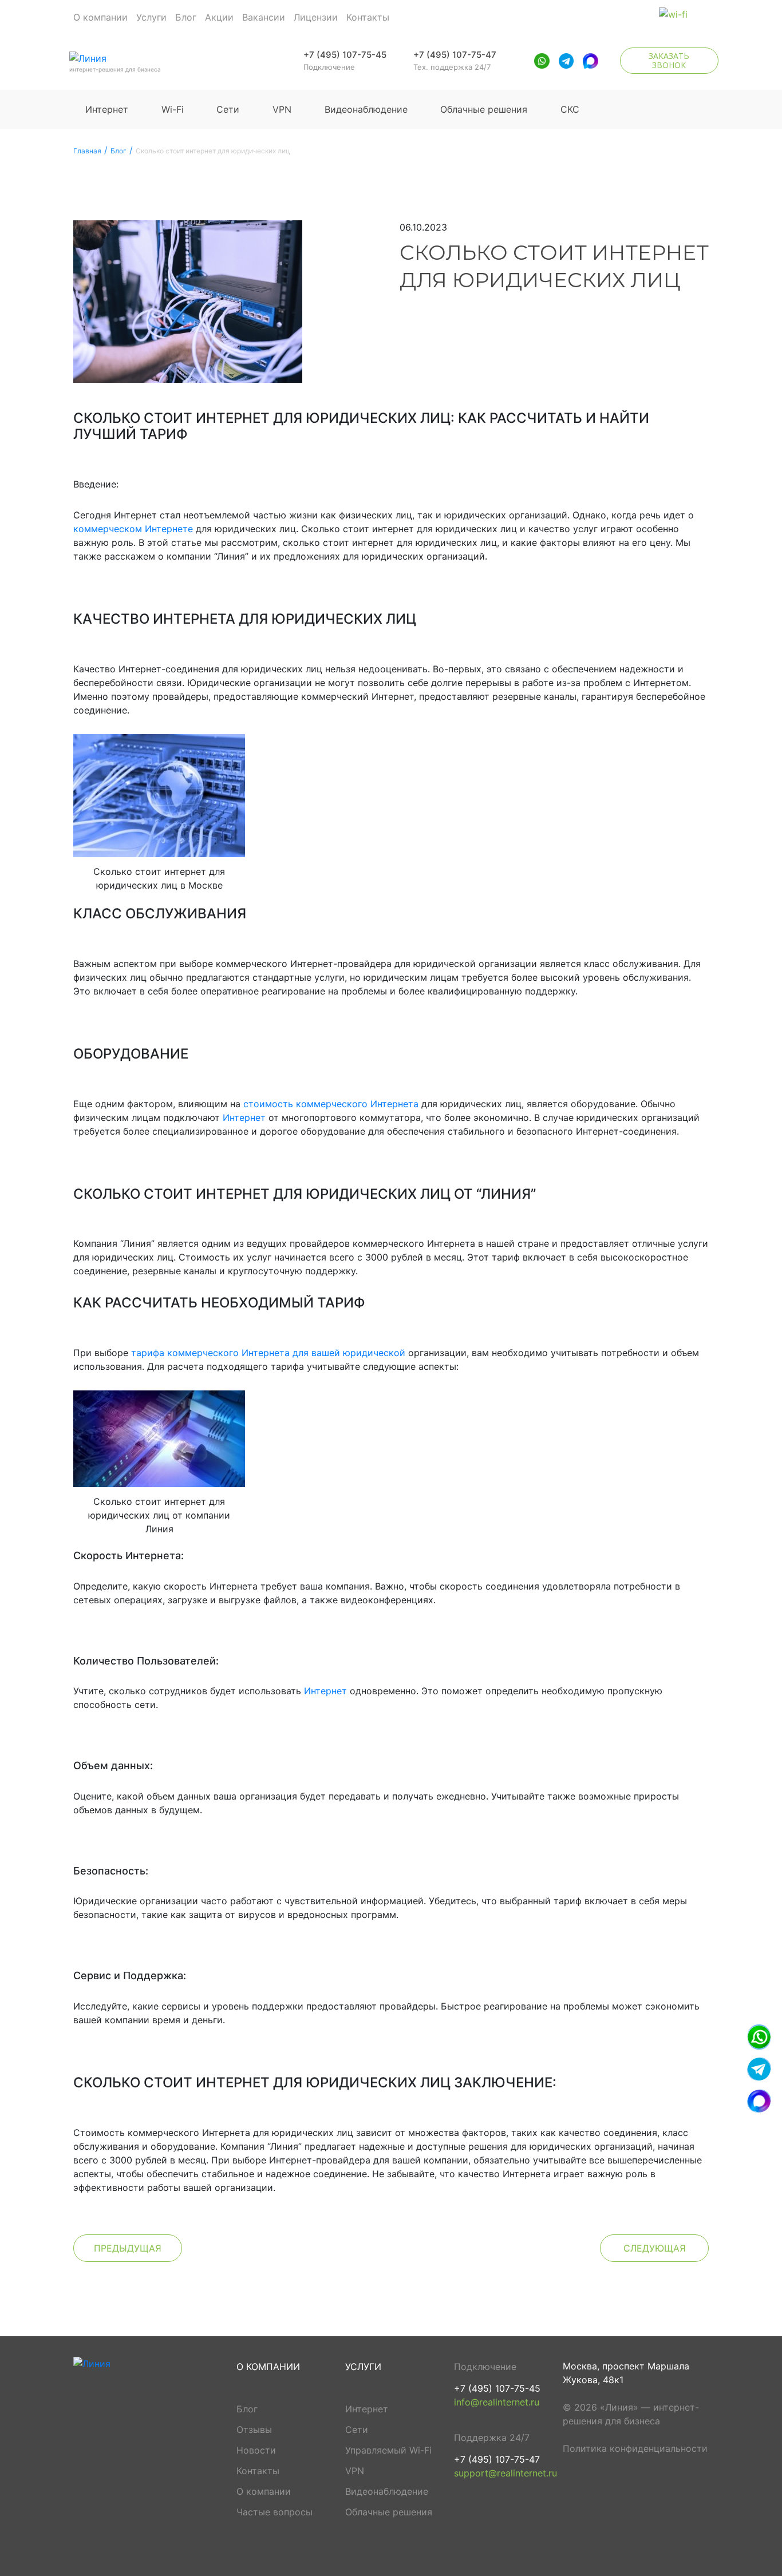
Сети (228, 109)
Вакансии (264, 17)
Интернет (107, 109)
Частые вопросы (275, 2512)
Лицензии (316, 17)
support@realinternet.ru (505, 2473)
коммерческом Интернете (133, 529)
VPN (282, 109)
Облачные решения (484, 109)
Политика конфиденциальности (635, 2448)
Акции (219, 17)
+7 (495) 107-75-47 (455, 55)
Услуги (151, 17)
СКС (570, 109)
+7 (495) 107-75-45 (345, 55)
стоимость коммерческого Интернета (331, 1104)
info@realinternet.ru (497, 2402)
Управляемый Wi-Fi (388, 2450)
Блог (186, 17)
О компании (100, 17)
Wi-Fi (173, 109)
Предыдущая (128, 2248)
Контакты (368, 17)
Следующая (655, 2248)
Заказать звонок (669, 60)
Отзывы (254, 2430)
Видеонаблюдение (366, 109)
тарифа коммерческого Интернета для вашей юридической (268, 1353)
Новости (256, 2450)
